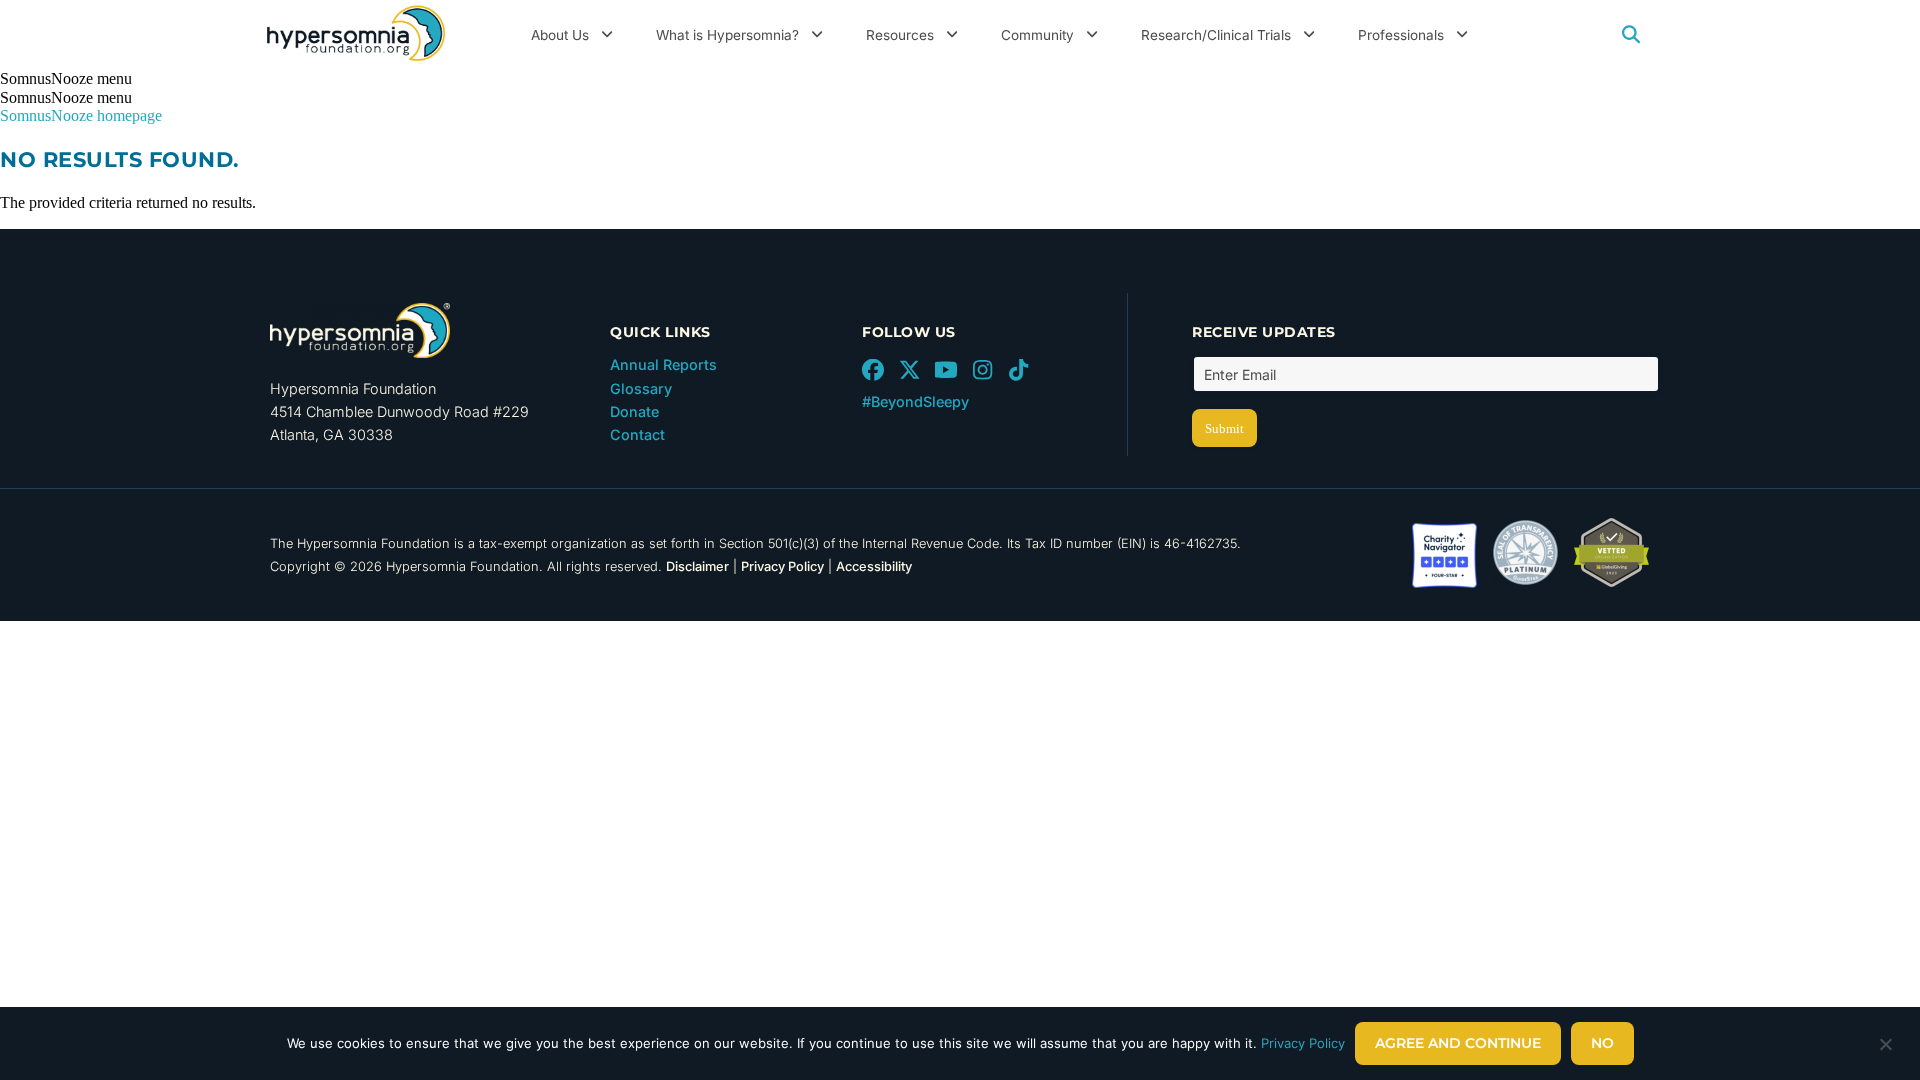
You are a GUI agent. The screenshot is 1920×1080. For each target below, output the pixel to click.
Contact (637, 434)
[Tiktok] (1019, 370)
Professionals (1401, 35)
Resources (900, 35)
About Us (560, 35)
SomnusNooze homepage (81, 115)
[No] (1885, 1049)
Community (1037, 35)
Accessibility (874, 566)
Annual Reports (663, 364)
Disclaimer (697, 566)
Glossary (641, 388)
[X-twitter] (909, 370)
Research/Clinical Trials (1216, 35)
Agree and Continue (1458, 1043)
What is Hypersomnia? (727, 35)
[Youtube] (946, 370)
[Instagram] (982, 370)
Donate (634, 411)
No (1602, 1043)
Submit (1224, 428)
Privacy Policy (782, 566)
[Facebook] (873, 370)
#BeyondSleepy (915, 401)
